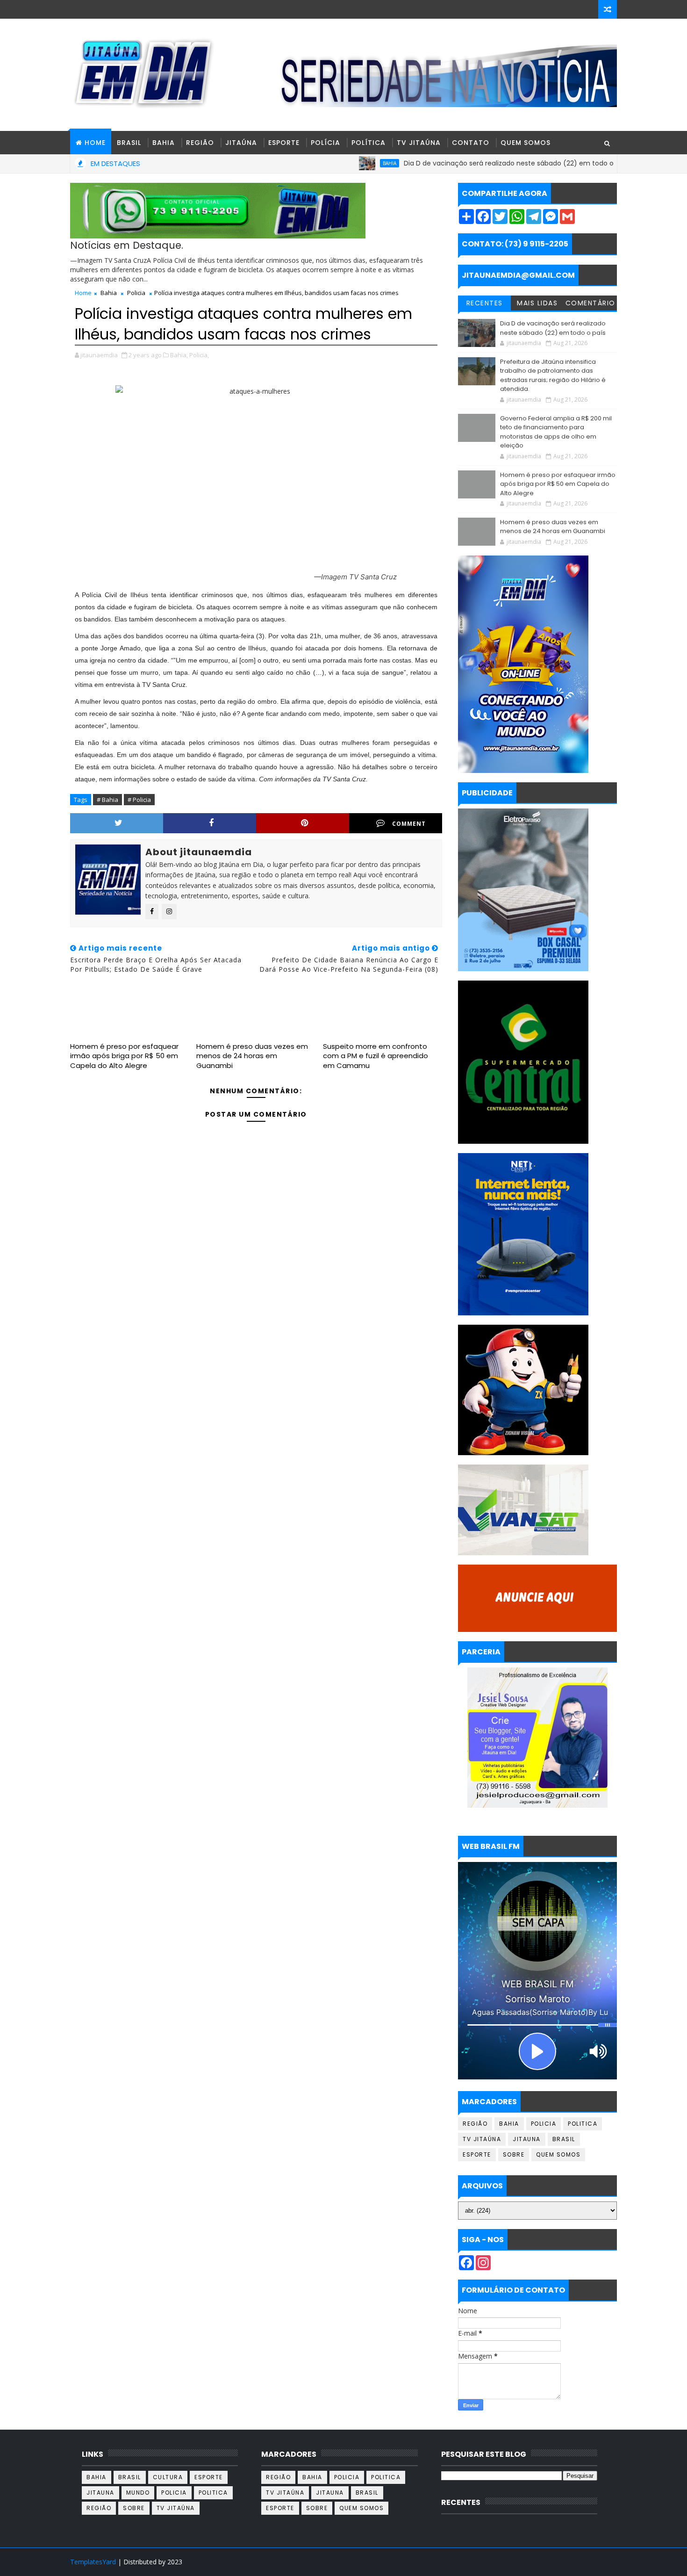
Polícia (326, 143)
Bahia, (179, 355)
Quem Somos (526, 143)
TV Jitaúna (419, 143)
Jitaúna (241, 143)
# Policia (139, 800)
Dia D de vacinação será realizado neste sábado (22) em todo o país (450, 163)
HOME (95, 143)
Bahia (164, 143)
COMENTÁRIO (590, 303)
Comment (409, 824)
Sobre (514, 2154)
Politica (583, 2124)
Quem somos (558, 2154)
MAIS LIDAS (537, 303)
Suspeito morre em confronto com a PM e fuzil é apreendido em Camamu (376, 1056)
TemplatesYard (93, 2562)
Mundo (138, 2493)
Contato (471, 143)
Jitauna (527, 2139)
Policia (136, 293)
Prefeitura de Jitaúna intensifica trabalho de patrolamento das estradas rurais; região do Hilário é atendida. (553, 375)
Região (200, 143)
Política (369, 143)
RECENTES (485, 303)
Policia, (199, 355)
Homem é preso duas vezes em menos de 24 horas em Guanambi (252, 1056)
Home (83, 293)
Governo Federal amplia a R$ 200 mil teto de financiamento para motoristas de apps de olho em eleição (556, 432)
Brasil (129, 143)
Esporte (284, 143)
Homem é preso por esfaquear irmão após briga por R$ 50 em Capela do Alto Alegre (124, 1056)
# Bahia (107, 800)
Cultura (168, 2477)
